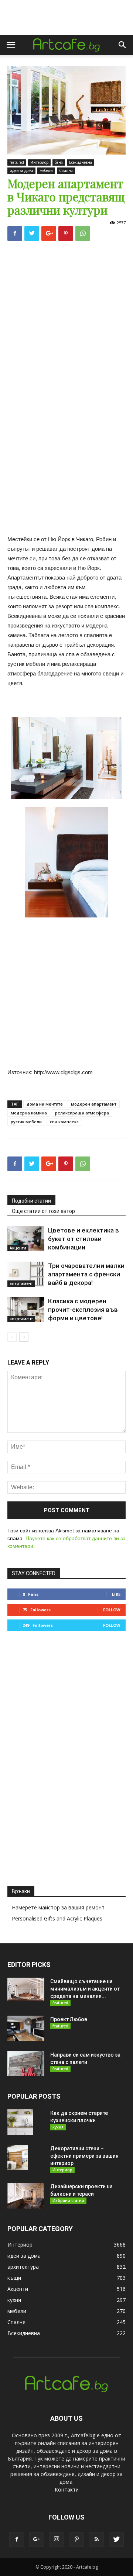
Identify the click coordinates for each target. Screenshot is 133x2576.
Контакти (67, 2489)
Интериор (39, 162)
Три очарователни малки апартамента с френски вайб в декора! (86, 1274)
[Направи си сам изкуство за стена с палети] (26, 2064)
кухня (58, 2127)
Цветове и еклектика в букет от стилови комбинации (83, 1239)
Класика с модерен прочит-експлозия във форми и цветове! (83, 1310)
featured (17, 162)
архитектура (23, 2267)
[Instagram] (57, 2539)
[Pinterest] (76, 2539)
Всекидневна (81, 162)
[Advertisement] (66, 317)
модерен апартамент (94, 1104)
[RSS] (96, 2539)
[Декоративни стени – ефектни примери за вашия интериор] (18, 2158)
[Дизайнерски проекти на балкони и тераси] (25, 2196)
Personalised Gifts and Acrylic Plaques (57, 1918)
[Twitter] (116, 2539)
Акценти (18, 1248)
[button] (123, 45)
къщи (14, 2278)
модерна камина (29, 1113)
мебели (46, 170)
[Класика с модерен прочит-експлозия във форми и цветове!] (26, 1310)
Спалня (66, 170)
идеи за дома (21, 170)
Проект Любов (69, 2019)
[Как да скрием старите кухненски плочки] (20, 2122)
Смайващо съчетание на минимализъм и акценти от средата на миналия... (85, 1989)
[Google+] (37, 2539)
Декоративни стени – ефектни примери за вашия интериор (84, 2156)
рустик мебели (26, 1122)
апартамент (21, 1283)
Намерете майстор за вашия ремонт (58, 1907)
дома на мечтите (45, 1104)
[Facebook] (17, 2539)
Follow (112, 1610)
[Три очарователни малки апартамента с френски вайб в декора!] (26, 1274)
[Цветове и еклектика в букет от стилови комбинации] (26, 1239)
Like (116, 1594)
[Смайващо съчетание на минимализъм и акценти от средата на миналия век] (26, 1989)
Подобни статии (31, 1201)
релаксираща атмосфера (82, 1113)
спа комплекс (64, 1122)
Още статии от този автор (43, 1211)
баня (59, 162)
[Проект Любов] (26, 2028)
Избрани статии (68, 2200)
